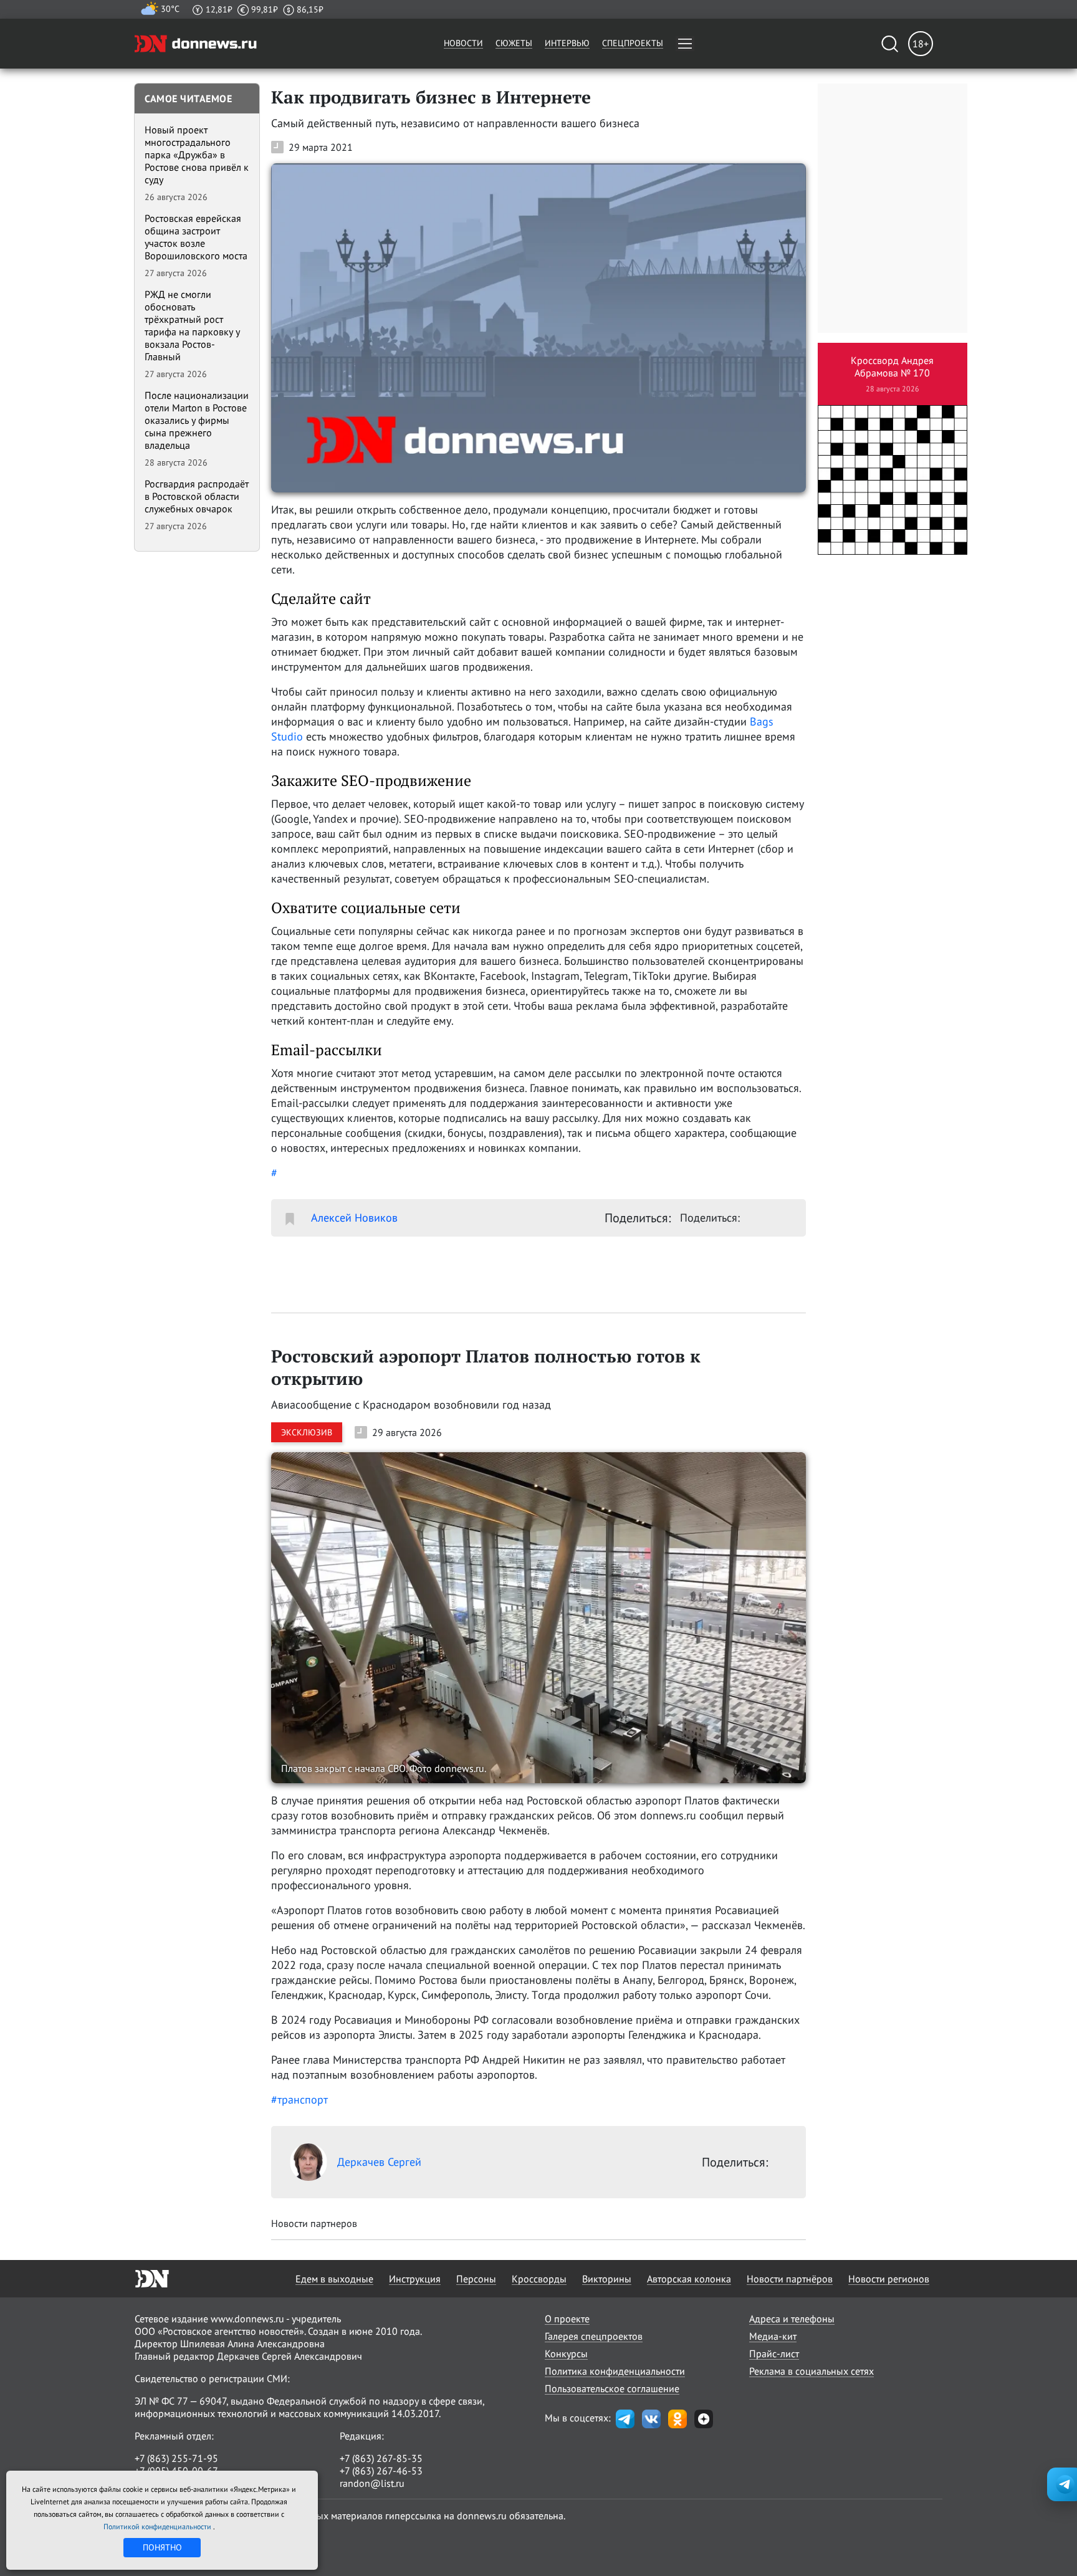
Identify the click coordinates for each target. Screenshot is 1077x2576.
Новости (463, 43)
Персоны (476, 2279)
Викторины (607, 2279)
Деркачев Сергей (379, 2162)
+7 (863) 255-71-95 (176, 2458)
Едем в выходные (334, 2279)
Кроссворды (539, 2279)
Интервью (567, 43)
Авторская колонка (689, 2279)
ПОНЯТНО (162, 2547)
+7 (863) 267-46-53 (381, 2471)
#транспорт (299, 2100)
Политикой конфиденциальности (158, 2526)
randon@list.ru (372, 2483)
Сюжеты (514, 43)
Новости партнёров (790, 2279)
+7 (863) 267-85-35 (381, 2458)
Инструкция (415, 2279)
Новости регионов (889, 2279)
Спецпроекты (633, 43)
